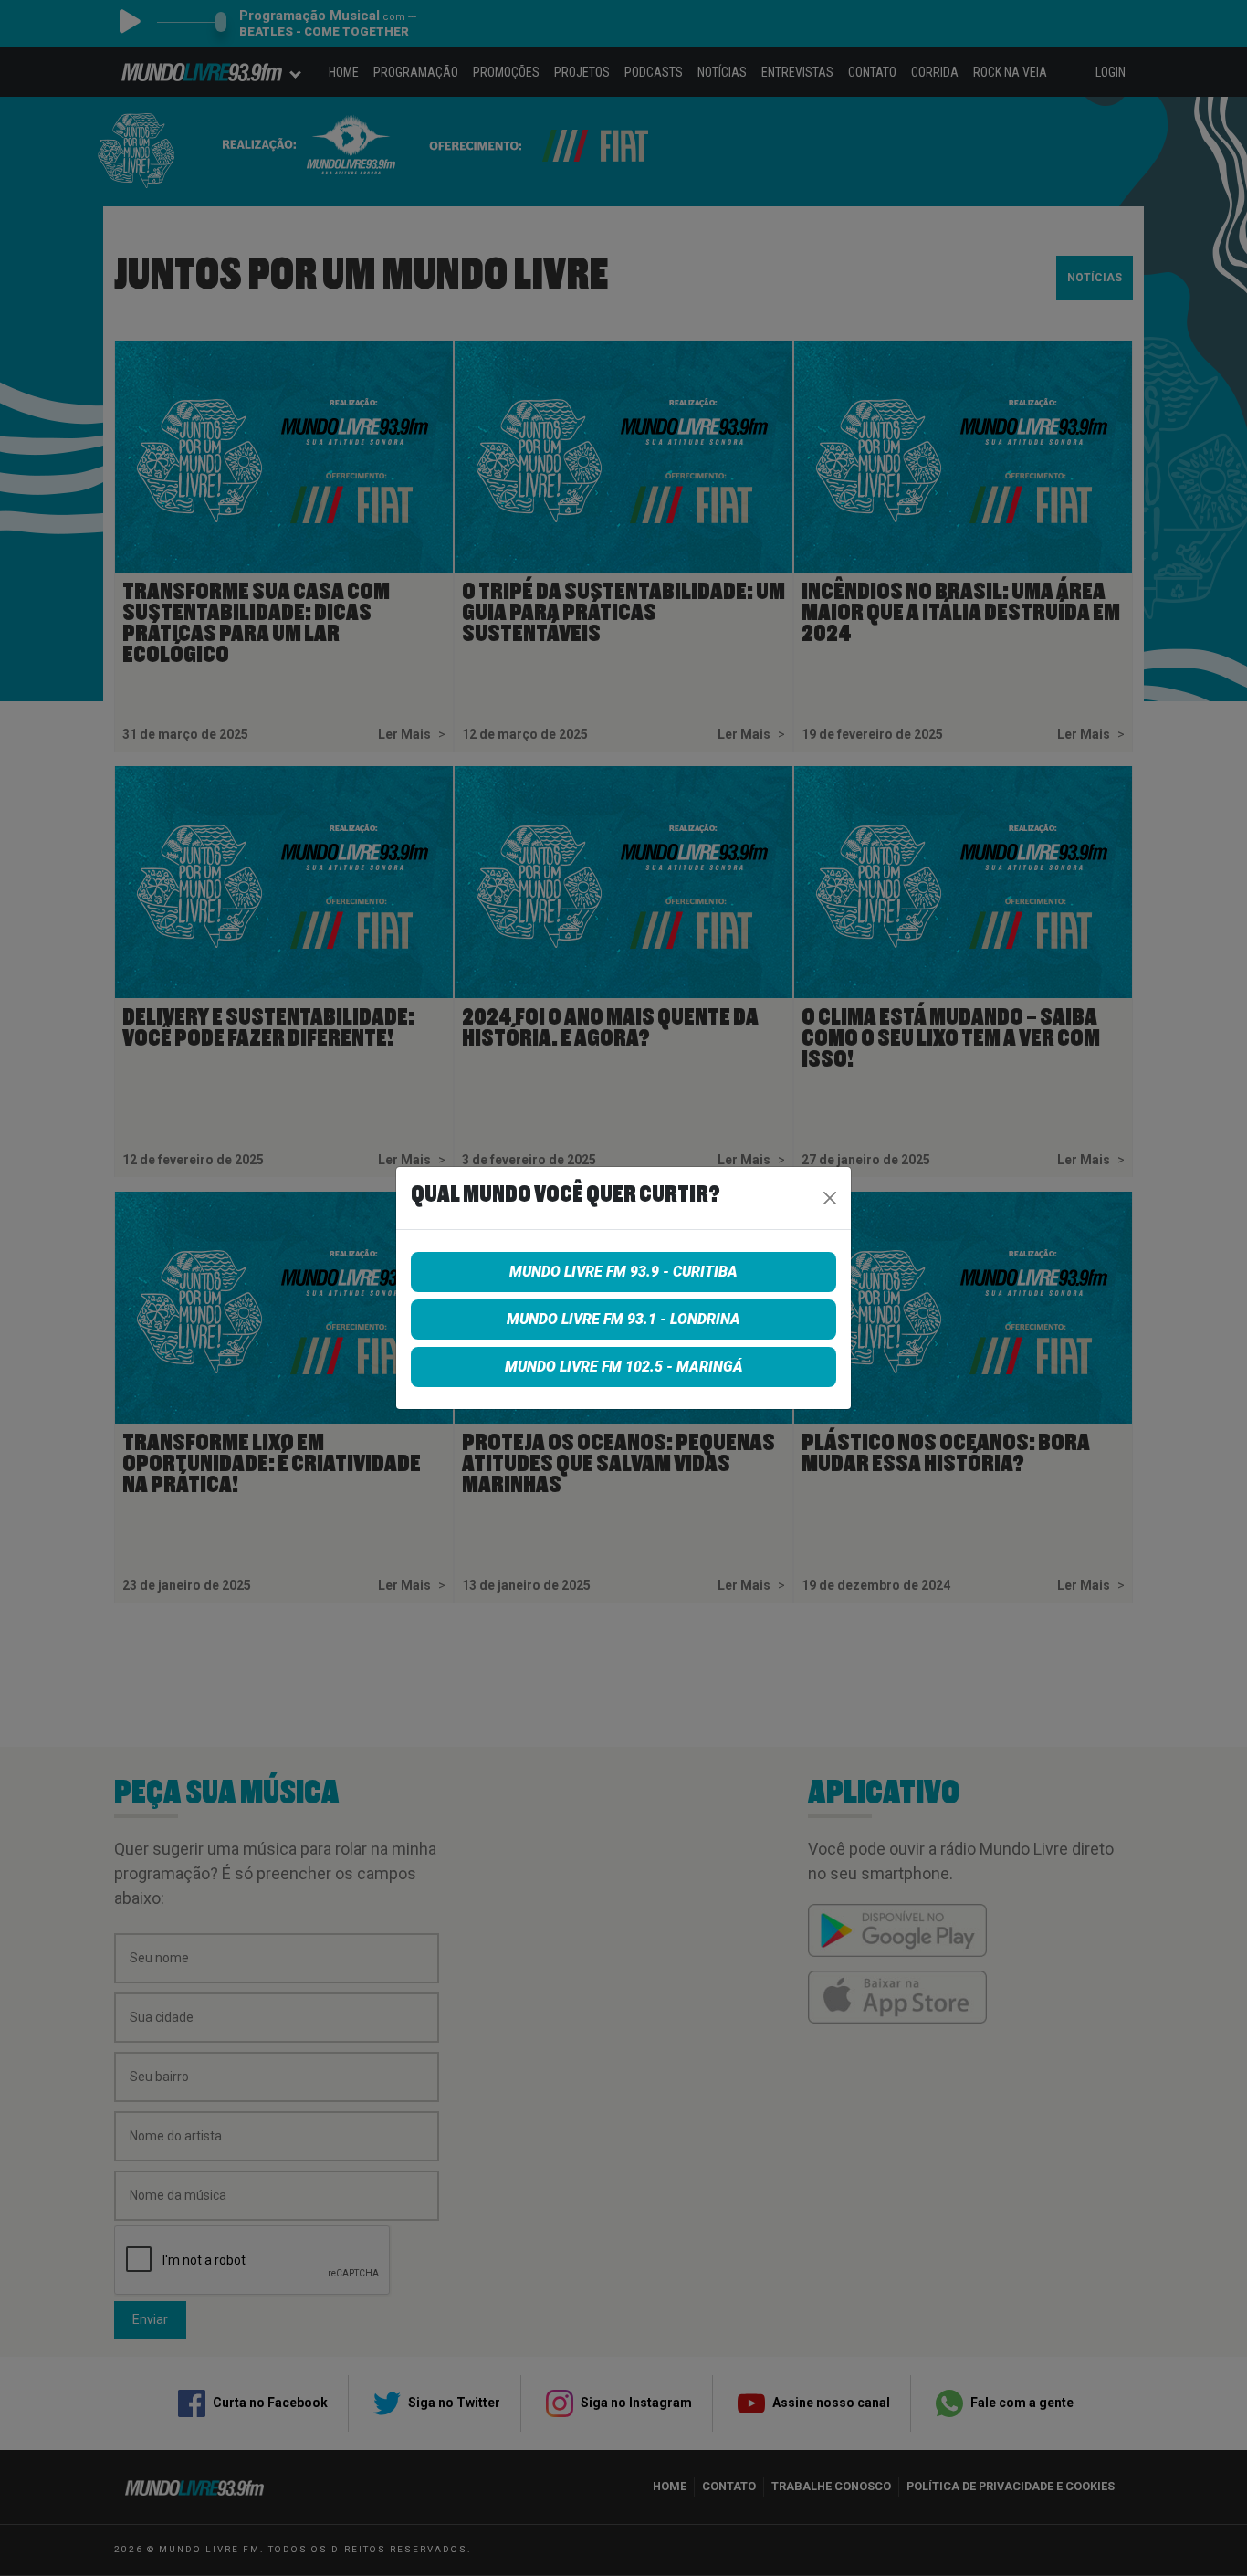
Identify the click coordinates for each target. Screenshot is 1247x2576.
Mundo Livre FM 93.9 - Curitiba (623, 1272)
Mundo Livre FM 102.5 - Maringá (624, 1367)
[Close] (830, 1198)
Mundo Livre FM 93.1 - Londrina (623, 1319)
